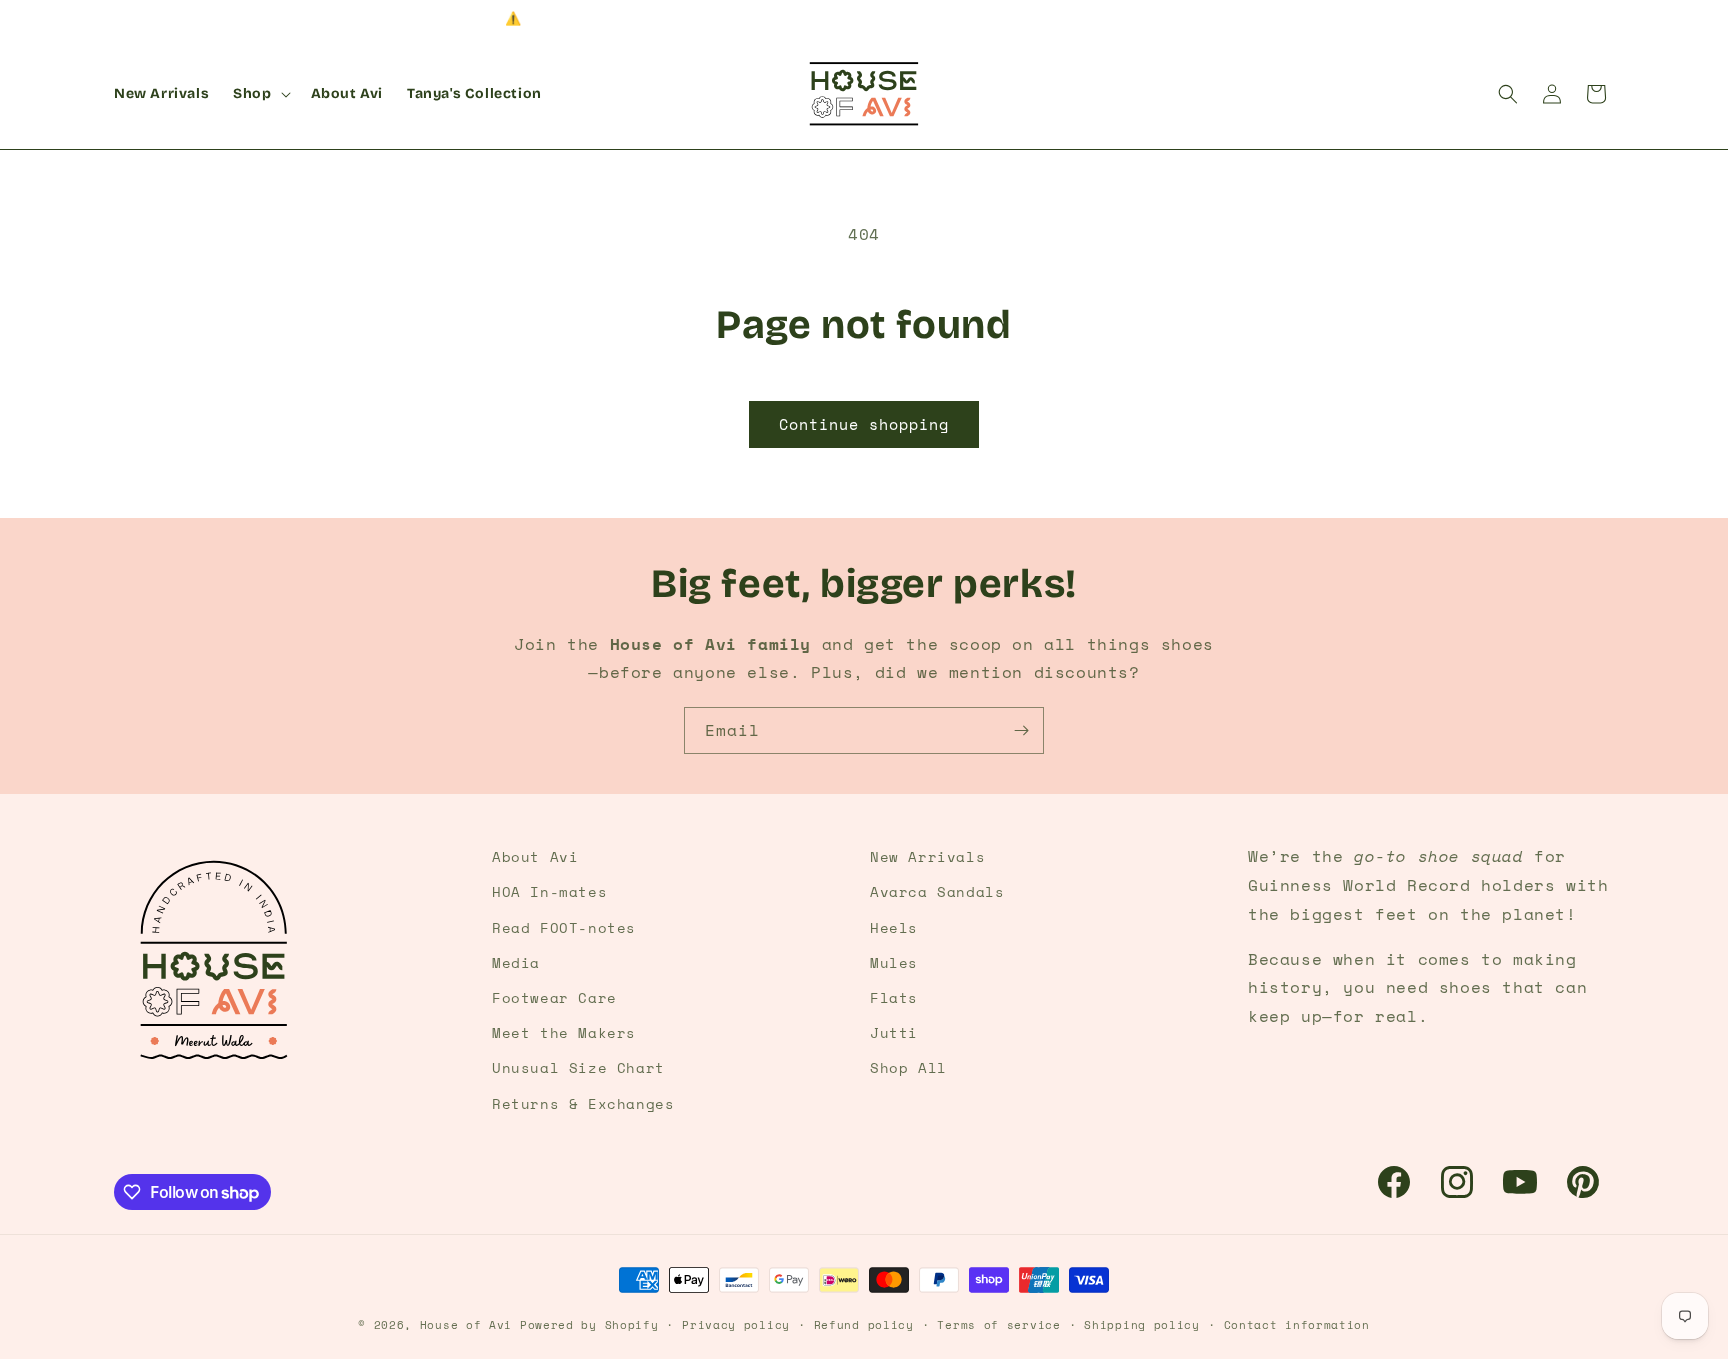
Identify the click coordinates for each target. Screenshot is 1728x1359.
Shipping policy (1142, 1325)
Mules (894, 962)
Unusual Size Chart (578, 1067)
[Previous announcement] (121, 19)
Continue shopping (864, 424)
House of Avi (466, 1325)
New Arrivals (927, 856)
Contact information (1297, 1325)
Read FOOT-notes (564, 927)
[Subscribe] (1021, 730)
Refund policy (864, 1325)
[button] (259, 94)
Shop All (908, 1067)
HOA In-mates (549, 891)
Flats (894, 997)
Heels (894, 927)
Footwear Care (554, 997)
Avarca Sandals (937, 891)
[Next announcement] (1607, 19)
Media (516, 962)
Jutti (894, 1032)
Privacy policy (736, 1325)
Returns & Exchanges (583, 1103)
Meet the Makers (564, 1032)
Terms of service (998, 1325)
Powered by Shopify (589, 1325)
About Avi (535, 856)
